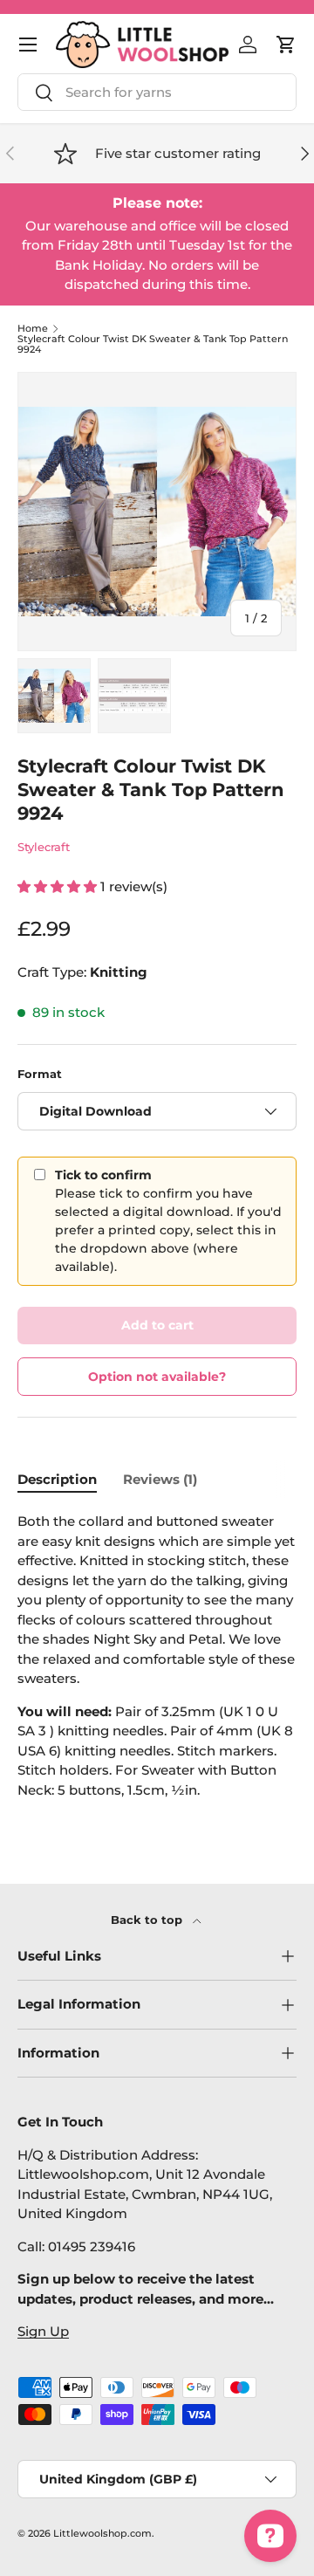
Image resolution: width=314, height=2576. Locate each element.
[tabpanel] (157, 1662)
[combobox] (157, 92)
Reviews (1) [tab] (160, 1479)
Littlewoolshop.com (102, 2533)
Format (40, 1074)
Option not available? (157, 1377)
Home (33, 329)
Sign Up (43, 2331)
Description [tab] (57, 1479)
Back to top (148, 1920)
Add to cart (157, 1325)
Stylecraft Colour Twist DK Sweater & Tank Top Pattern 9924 (153, 344)
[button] (286, 45)
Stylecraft (44, 847)
